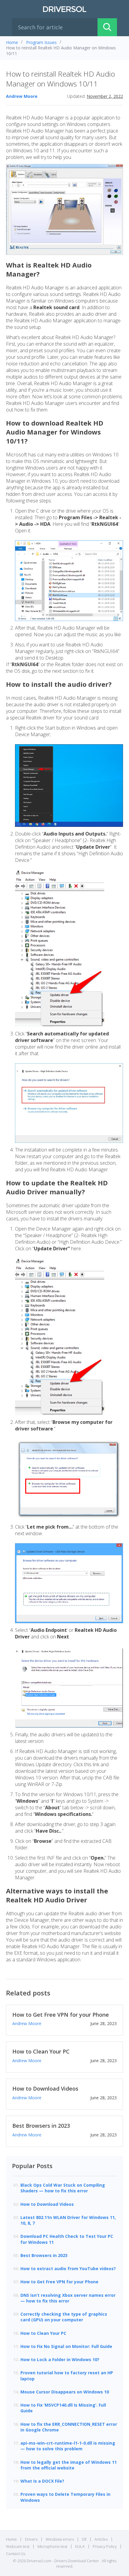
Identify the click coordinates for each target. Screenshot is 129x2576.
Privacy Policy (105, 2546)
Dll (84, 2539)
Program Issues (41, 42)
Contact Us (16, 2554)
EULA (80, 2546)
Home (12, 42)
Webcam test (18, 2546)
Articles (101, 2539)
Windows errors (60, 2539)
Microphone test (52, 2546)
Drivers (31, 2539)
